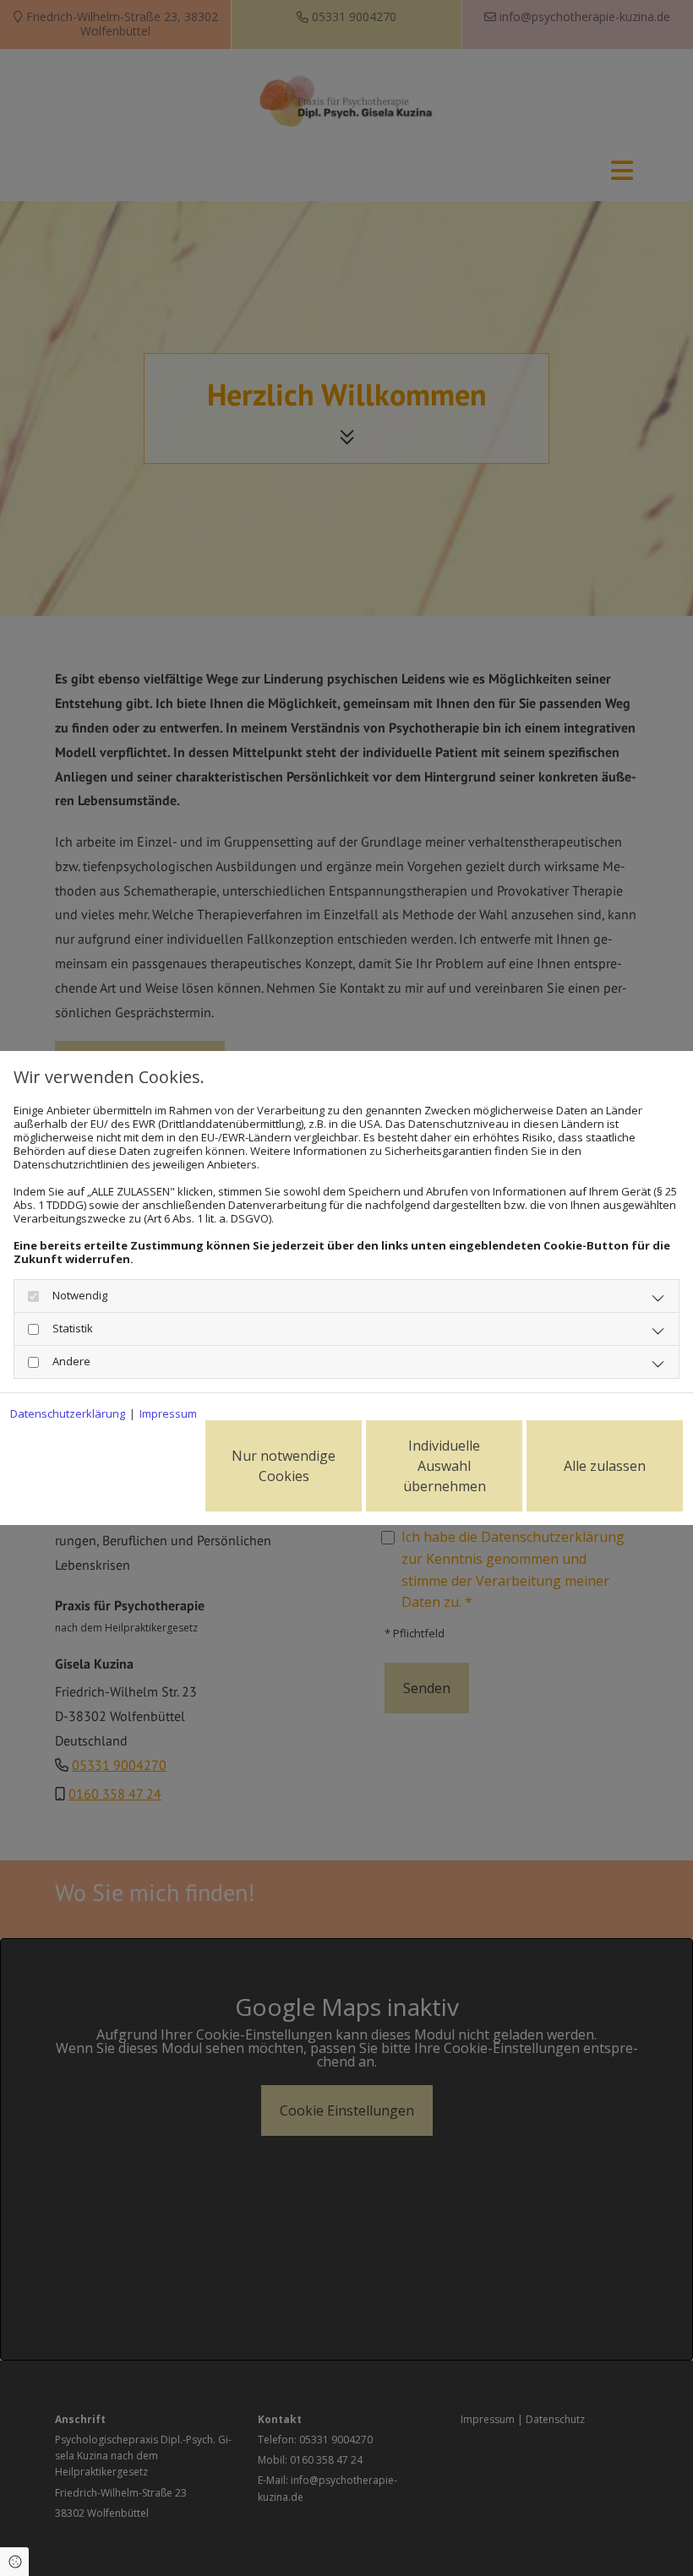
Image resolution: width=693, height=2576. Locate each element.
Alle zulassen (605, 1466)
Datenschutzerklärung (68, 1413)
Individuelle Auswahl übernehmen (445, 1466)
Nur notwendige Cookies (284, 1466)
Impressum (168, 1413)
